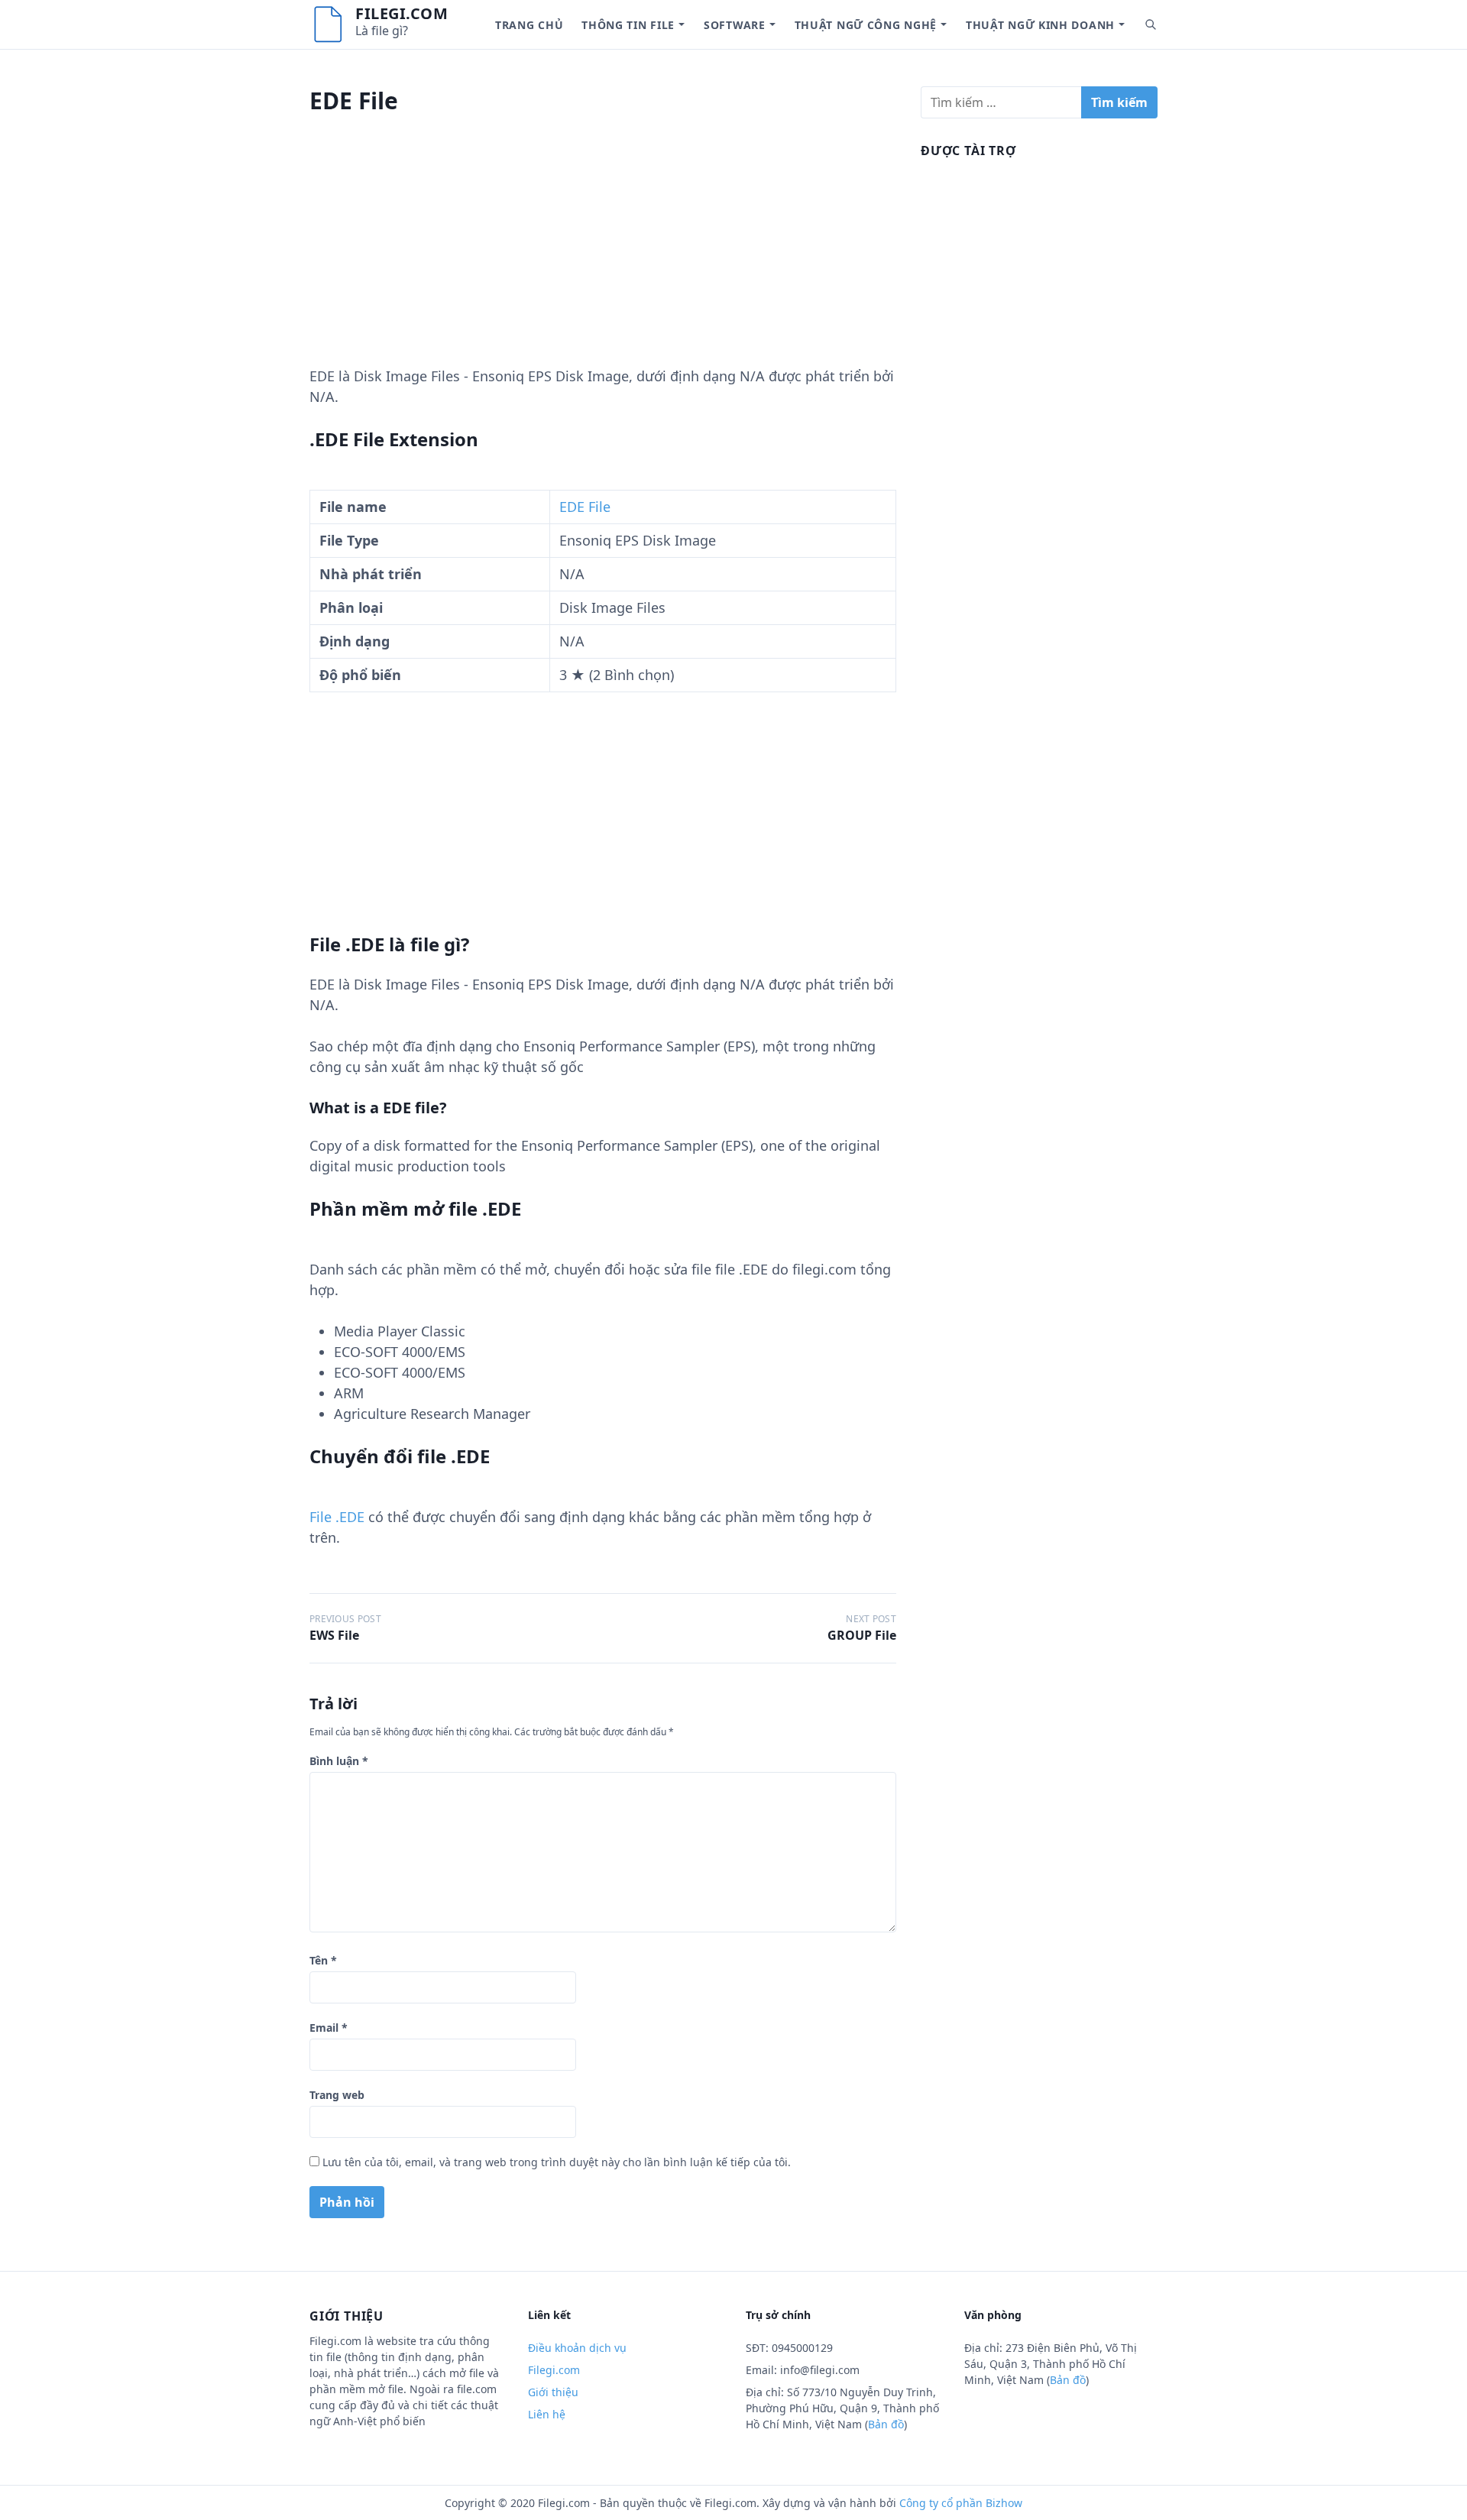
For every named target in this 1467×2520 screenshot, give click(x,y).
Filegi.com (402, 13)
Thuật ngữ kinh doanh (1040, 25)
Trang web (337, 2095)
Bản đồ (886, 2424)
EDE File (585, 507)
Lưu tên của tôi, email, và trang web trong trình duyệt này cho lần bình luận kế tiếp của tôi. (557, 2162)
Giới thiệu (553, 2392)
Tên (323, 1960)
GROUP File (862, 1635)
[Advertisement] (603, 259)
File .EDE (337, 1517)
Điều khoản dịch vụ (577, 2348)
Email (329, 2028)
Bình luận (339, 1761)
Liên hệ (547, 2414)
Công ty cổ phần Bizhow (961, 2503)
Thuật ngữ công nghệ (866, 25)
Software (735, 25)
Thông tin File (628, 25)
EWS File (334, 1635)
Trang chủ (529, 25)
